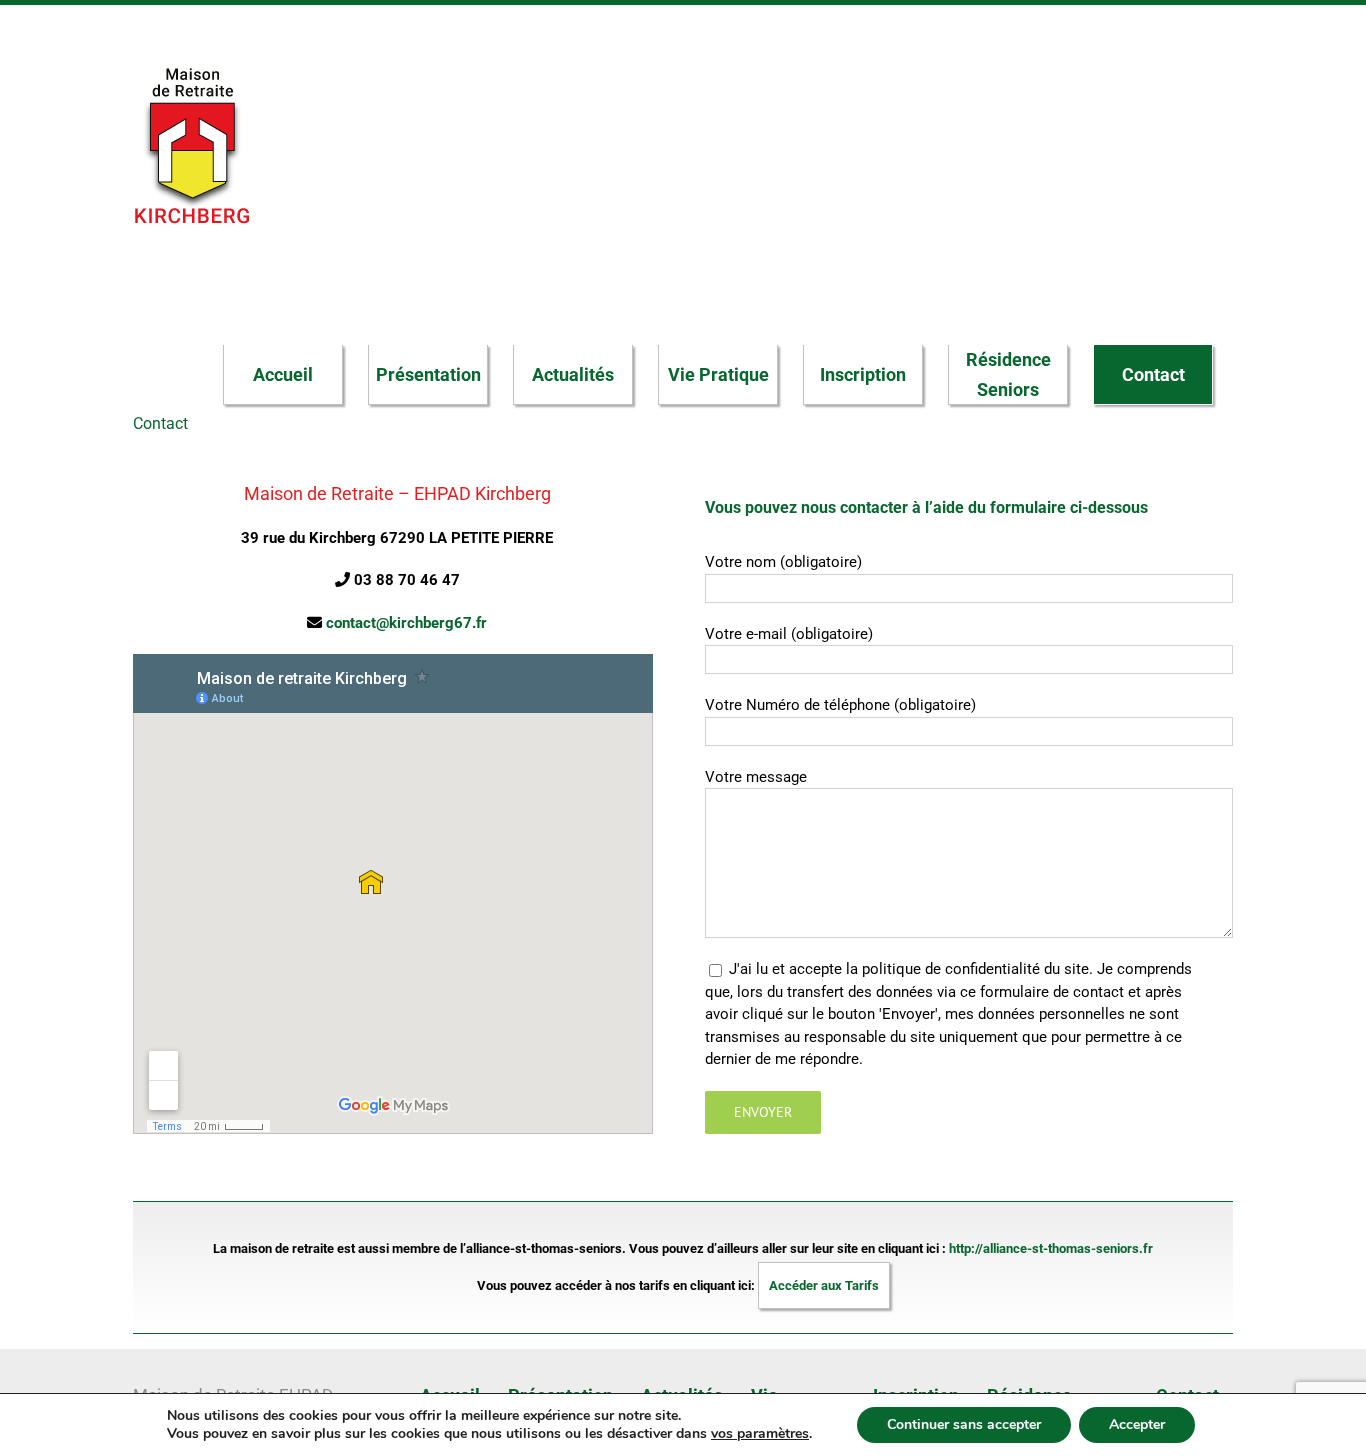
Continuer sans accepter (964, 1424)
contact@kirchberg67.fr (406, 623)
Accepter (1137, 1424)
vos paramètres (760, 1434)
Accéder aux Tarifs (824, 1285)
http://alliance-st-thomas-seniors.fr (1051, 1248)
